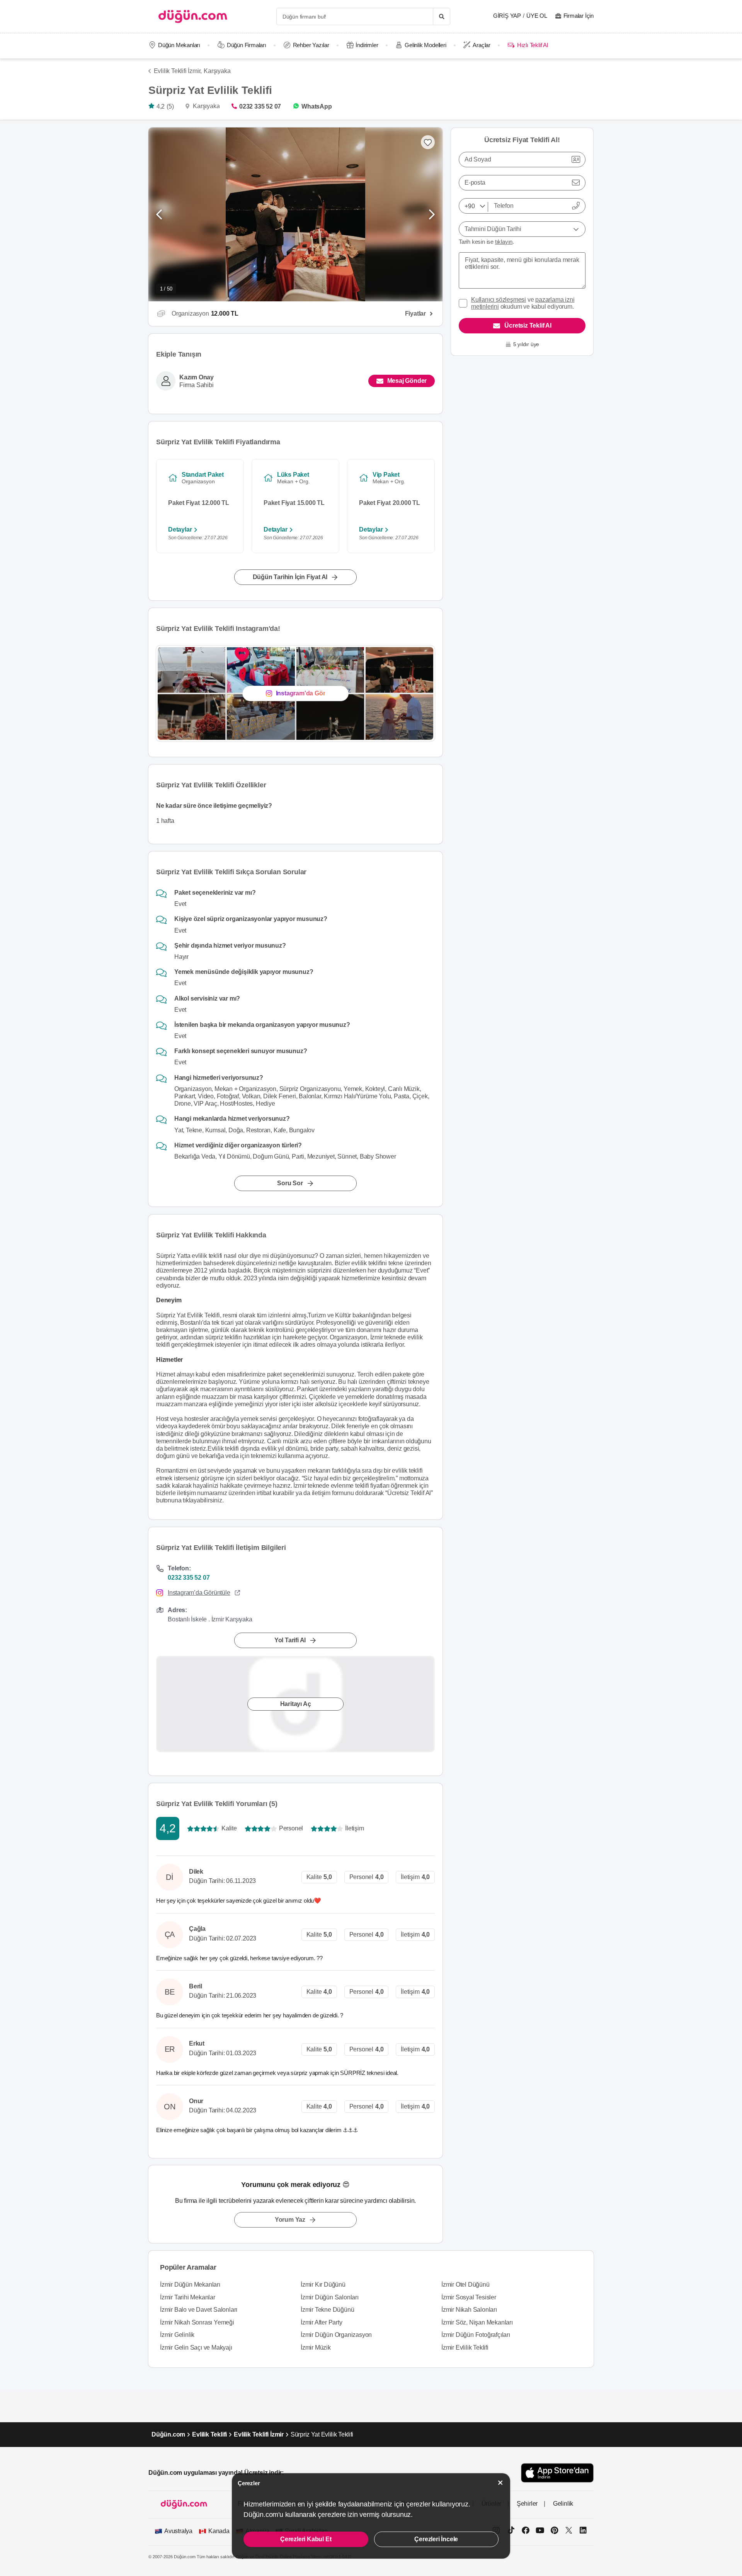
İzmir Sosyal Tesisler (469, 2297)
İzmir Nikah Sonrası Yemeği (197, 2322)
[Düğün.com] (193, 16)
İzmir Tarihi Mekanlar (188, 2297)
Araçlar (482, 45)
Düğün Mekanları (179, 45)
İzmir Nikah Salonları (469, 2310)
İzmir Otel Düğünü (465, 2285)
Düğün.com (168, 2434)
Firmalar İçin (579, 16)
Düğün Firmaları (247, 45)
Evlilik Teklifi (209, 2434)
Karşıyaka (217, 71)
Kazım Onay (197, 377)
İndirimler (367, 45)
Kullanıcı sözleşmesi (499, 300)
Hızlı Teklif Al (532, 45)
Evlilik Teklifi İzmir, (178, 71)
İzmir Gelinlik (177, 2335)
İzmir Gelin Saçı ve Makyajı (196, 2347)
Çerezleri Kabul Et (306, 2539)
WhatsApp (317, 106)
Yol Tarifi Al (290, 1640)
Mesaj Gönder (407, 381)
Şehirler (527, 2504)
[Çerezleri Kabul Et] (500, 2483)
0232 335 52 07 (260, 106)
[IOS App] (557, 2473)
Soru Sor (290, 1183)
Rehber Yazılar (311, 45)
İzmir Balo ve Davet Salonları (199, 2310)
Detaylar (180, 529)
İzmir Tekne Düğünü (327, 2310)
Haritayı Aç (296, 1704)
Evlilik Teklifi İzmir (259, 2434)
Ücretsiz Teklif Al (528, 325)
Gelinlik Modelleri (425, 45)
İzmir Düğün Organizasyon (336, 2335)
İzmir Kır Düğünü (323, 2285)
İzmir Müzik (316, 2347)
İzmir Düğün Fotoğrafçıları (476, 2335)
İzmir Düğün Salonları (330, 2297)
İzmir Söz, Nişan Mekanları (477, 2322)
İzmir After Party (322, 2322)
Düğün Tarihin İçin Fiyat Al (290, 577)
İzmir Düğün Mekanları (190, 2285)
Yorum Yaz (290, 2220)
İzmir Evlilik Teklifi (465, 2347)
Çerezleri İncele (436, 2539)
